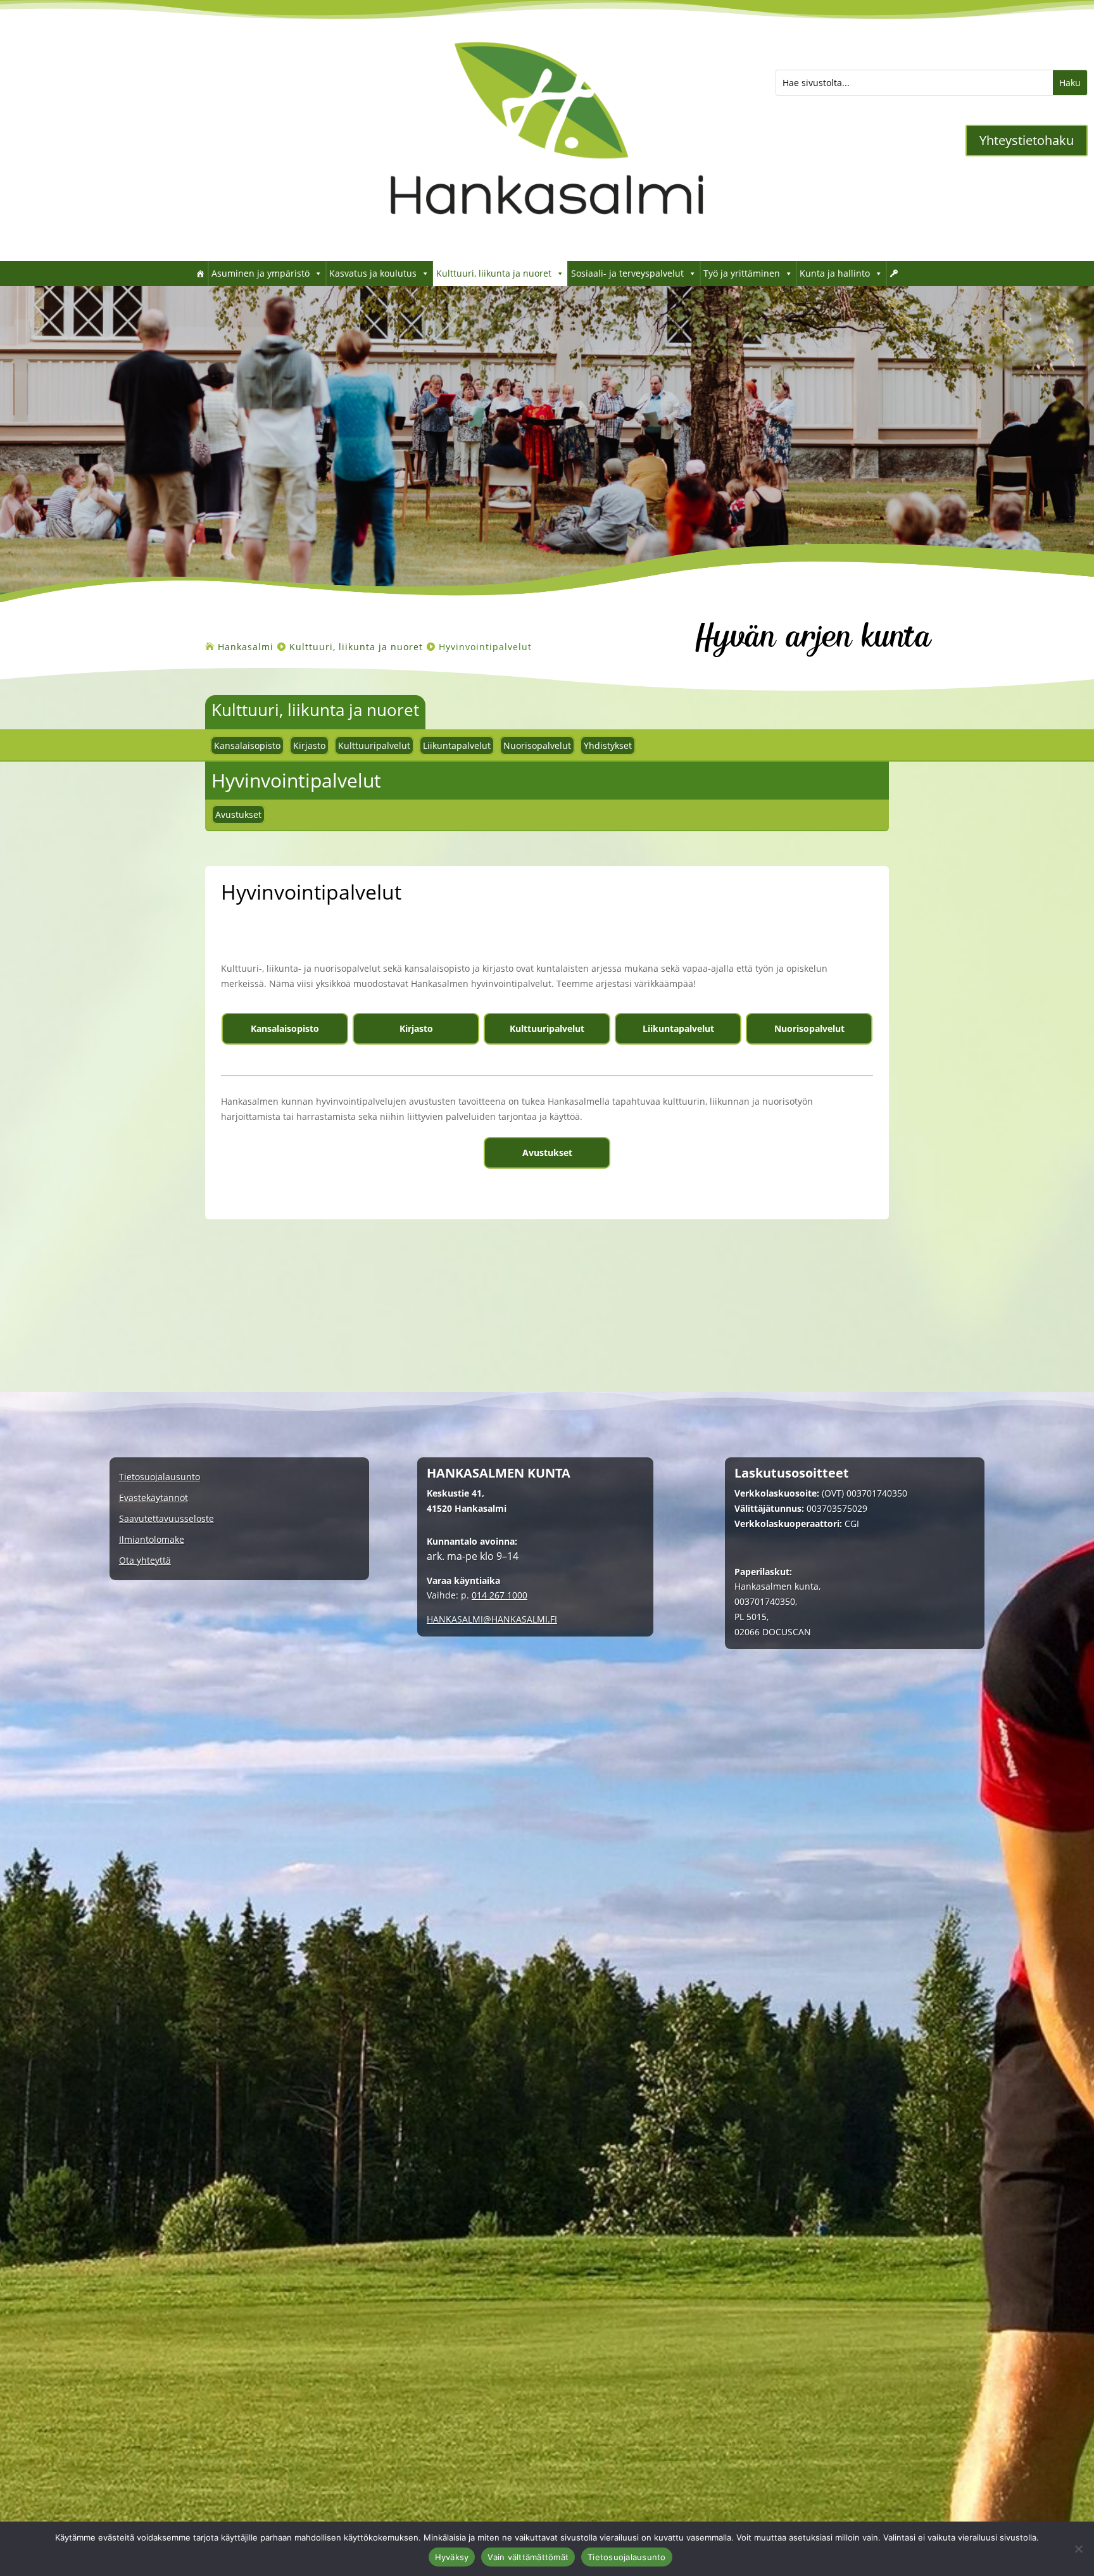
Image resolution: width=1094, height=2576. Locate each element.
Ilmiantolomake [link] (152, 1540)
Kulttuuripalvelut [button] (547, 1028)
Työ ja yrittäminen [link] (742, 273)
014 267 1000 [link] (500, 1595)
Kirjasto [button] (416, 1028)
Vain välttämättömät (528, 2557)
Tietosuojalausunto (627, 2557)
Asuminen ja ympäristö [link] (261, 273)
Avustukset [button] (547, 1153)
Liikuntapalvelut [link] (457, 745)
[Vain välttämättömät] (1078, 2549)
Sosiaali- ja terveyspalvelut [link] (627, 273)
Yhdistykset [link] (608, 745)
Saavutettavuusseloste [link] (167, 1519)
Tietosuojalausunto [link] (160, 1477)
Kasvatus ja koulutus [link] (373, 273)
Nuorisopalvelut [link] (537, 745)
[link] (547, 242)
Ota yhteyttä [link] (145, 1561)
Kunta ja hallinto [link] (835, 273)
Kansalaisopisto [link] (247, 745)
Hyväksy (452, 2557)
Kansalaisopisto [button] (285, 1028)
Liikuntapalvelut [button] (678, 1028)
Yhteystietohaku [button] (1027, 140)
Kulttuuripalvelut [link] (374, 745)
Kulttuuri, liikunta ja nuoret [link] (494, 273)
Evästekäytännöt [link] (154, 1498)
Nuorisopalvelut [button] (809, 1028)
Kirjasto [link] (309, 745)
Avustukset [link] (238, 814)
